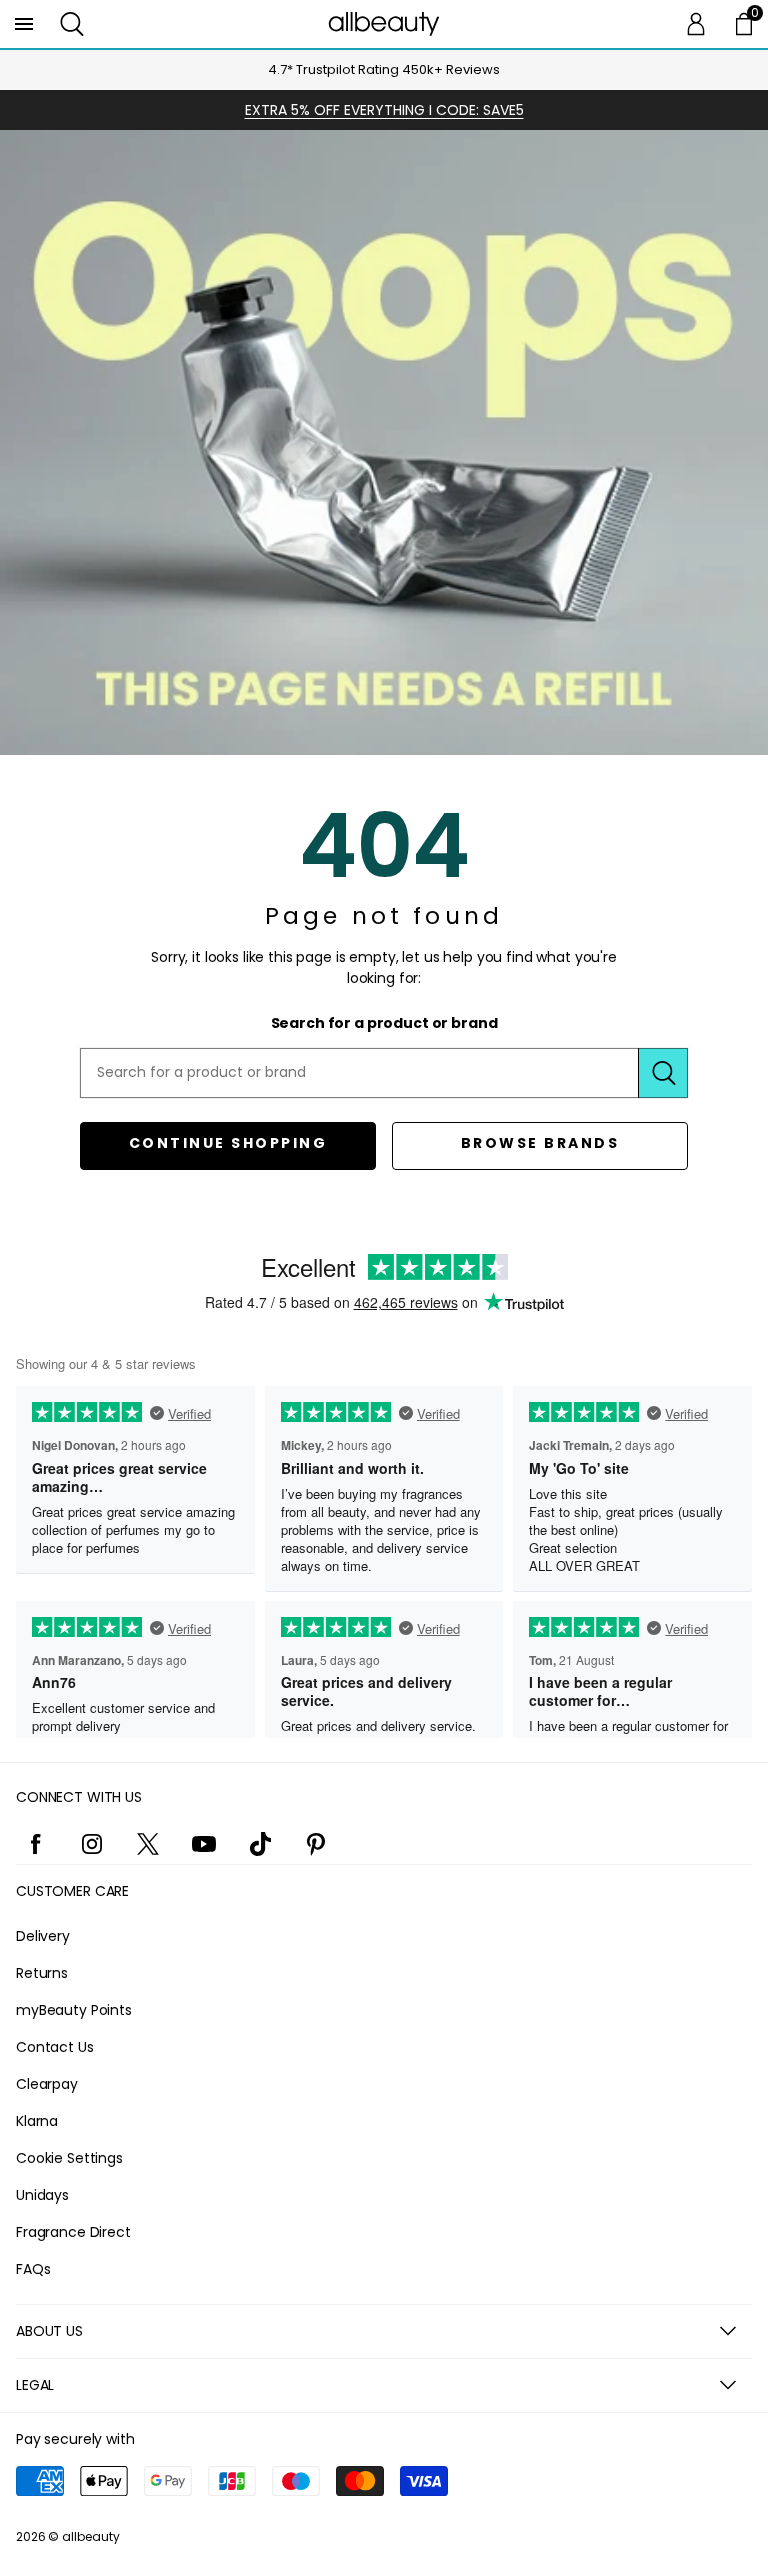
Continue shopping (228, 1143)
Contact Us (55, 2047)
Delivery (43, 1936)
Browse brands (540, 1143)
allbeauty (91, 2536)
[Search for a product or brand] (663, 1073)
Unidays (42, 2195)
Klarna (37, 2121)
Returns (42, 1973)
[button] (72, 24)
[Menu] (24, 24)
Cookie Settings (69, 2158)
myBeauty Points (74, 2010)
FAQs (33, 2269)
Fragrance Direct (73, 2232)
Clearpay (47, 2084)
